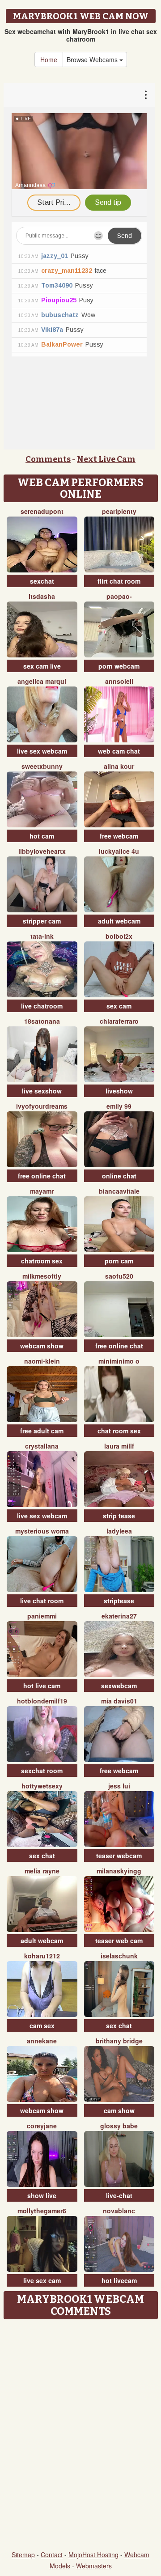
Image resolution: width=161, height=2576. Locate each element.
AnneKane (42, 2041)
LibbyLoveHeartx (42, 851)
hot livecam (119, 2280)
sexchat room (42, 1771)
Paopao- (119, 596)
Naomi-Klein (42, 1361)
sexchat (42, 581)
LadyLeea (119, 1531)
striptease (119, 1601)
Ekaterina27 (119, 1616)
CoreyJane (42, 2126)
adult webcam (119, 921)
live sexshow (42, 1091)
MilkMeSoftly (42, 1276)
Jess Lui (119, 1786)
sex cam (119, 1006)
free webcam (119, 836)
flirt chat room (119, 581)
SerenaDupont (42, 511)
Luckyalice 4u (119, 851)
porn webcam (119, 666)
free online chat (42, 1176)
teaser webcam (119, 1856)
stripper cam (42, 921)
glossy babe (119, 2126)
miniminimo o (119, 1361)
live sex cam (42, 2280)
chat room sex (119, 1431)
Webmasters (94, 2566)
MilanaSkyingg (119, 1871)
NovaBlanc (119, 2211)
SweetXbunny (42, 766)
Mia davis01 (119, 1701)
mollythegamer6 (42, 2211)
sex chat (42, 1856)
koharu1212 (42, 1956)
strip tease (119, 1516)
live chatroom (42, 1006)
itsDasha (42, 596)
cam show (119, 2110)
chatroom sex (42, 1261)
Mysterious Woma (42, 1531)
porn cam (119, 1261)
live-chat (119, 2195)
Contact (52, 2555)
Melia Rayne (42, 1871)
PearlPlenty (119, 511)
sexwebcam (119, 1686)
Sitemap (23, 2555)
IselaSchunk (119, 1956)
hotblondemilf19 (42, 1701)
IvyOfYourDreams (42, 1106)
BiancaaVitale (119, 1191)
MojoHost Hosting (93, 2555)
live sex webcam (42, 751)
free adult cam (42, 1431)
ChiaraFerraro (119, 1021)
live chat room (42, 1601)
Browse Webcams (93, 59)
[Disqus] (80, 2436)
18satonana (42, 1021)
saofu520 (119, 1276)
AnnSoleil (119, 681)
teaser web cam (119, 1940)
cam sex (42, 2025)
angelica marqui (42, 681)
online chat (119, 1176)
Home (49, 59)
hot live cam (42, 1686)
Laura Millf (119, 1446)
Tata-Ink (42, 936)
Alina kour (119, 766)
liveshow (119, 1091)
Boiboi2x (119, 936)
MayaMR (42, 1191)
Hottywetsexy (42, 1786)
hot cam (42, 836)
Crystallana (42, 1446)
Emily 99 (119, 1106)
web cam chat (119, 751)
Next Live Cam (106, 459)
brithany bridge (119, 2041)
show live (42, 2195)
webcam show (42, 1346)
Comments (48, 459)
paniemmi (42, 1616)
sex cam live (42, 666)
